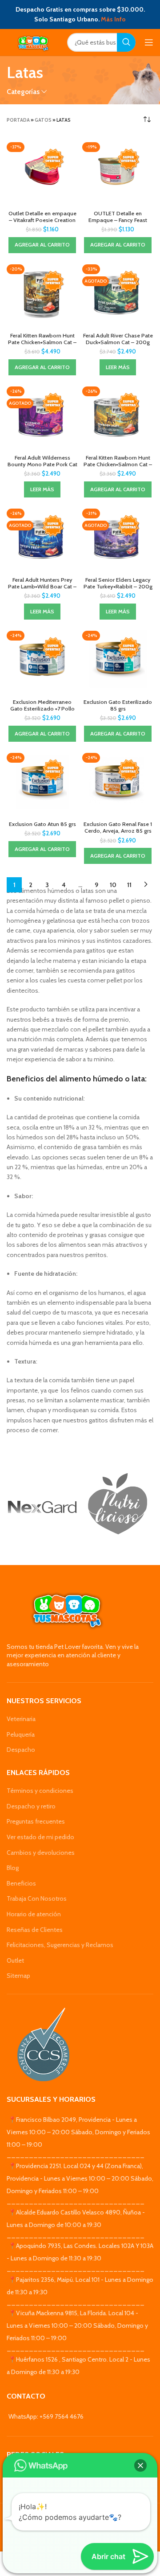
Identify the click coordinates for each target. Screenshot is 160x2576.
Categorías (23, 92)
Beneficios (21, 1883)
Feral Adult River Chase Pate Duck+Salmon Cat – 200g (118, 339)
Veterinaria (21, 1719)
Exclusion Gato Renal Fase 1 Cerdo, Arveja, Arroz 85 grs (118, 827)
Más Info (113, 19)
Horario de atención (34, 1914)
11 (129, 885)
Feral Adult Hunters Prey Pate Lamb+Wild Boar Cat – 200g (42, 586)
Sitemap (18, 1976)
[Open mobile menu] (149, 42)
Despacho (21, 1750)
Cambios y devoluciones (41, 1853)
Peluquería (21, 1734)
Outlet (15, 1960)
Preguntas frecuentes (36, 1821)
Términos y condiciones (40, 1791)
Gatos (43, 120)
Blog (13, 1868)
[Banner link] (42, 1507)
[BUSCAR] (126, 42)
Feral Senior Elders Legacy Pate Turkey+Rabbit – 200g (118, 583)
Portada (18, 120)
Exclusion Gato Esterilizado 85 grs (118, 705)
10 (113, 885)
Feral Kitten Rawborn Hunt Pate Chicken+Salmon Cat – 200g (118, 464)
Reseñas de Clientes (35, 1930)
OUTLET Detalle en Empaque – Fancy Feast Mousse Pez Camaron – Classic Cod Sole (118, 223)
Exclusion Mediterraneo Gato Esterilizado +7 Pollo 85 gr (42, 709)
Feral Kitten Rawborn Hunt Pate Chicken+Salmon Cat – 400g (42, 342)
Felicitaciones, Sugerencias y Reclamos (60, 1945)
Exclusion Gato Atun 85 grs (42, 824)
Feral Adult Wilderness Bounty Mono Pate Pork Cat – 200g (42, 464)
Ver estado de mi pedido (40, 1837)
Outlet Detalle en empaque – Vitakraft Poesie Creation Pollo (42, 220)
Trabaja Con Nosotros (37, 1898)
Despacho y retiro (31, 1806)
